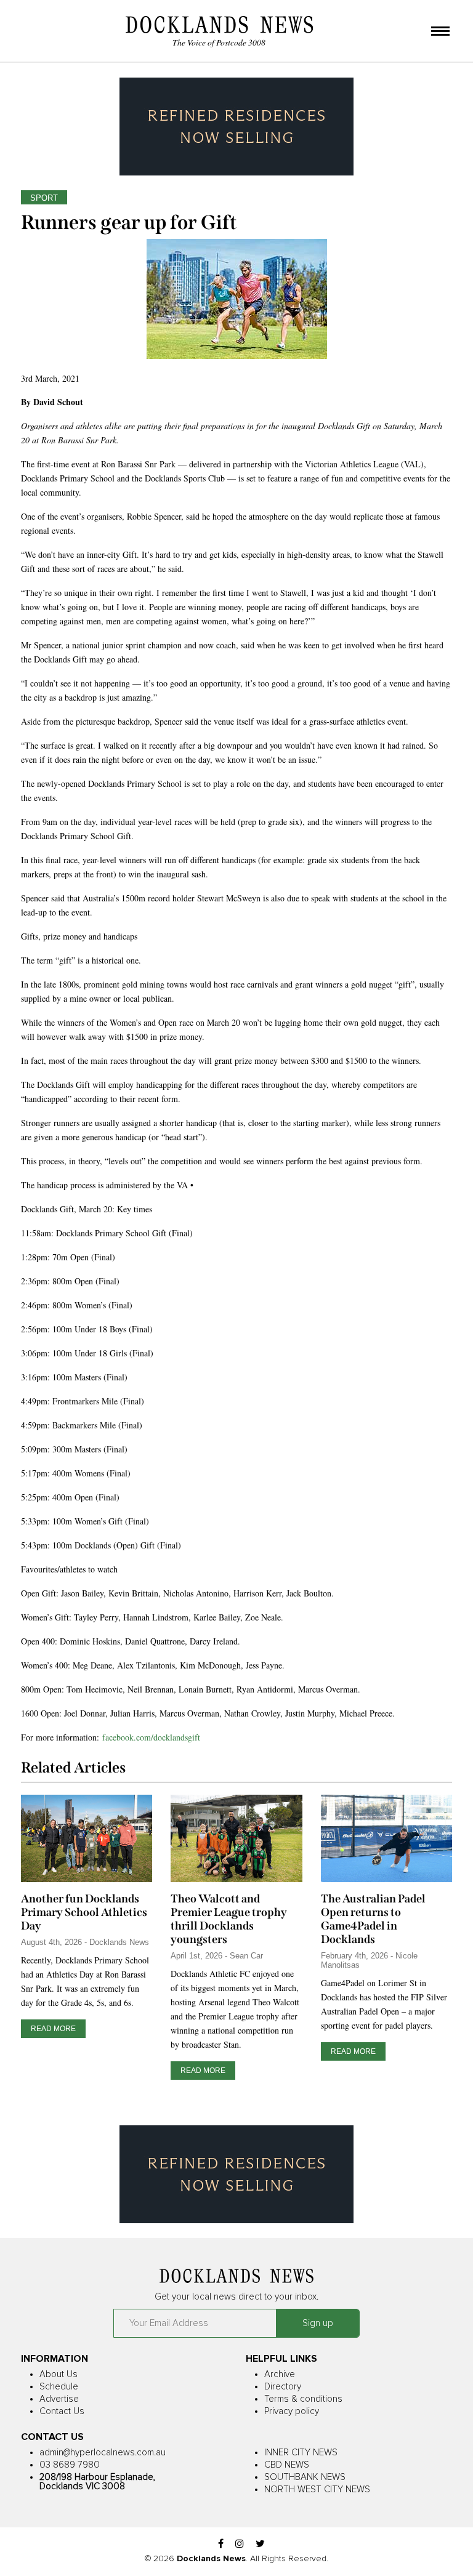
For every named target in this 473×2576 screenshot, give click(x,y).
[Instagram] (240, 2544)
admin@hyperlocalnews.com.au (103, 2453)
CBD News (287, 2465)
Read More (53, 2029)
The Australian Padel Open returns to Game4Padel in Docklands (373, 1919)
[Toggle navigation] (440, 32)
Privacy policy (292, 2411)
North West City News (317, 2489)
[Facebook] (221, 2544)
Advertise (59, 2399)
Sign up (318, 2323)
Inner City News (301, 2453)
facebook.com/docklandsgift (151, 1737)
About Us (59, 2374)
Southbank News (305, 2477)
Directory (283, 2387)
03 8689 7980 (70, 2465)
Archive (280, 2374)
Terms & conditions (303, 2399)
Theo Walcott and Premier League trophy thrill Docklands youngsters (229, 1919)
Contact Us (62, 2411)
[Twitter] (260, 2544)
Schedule (59, 2387)
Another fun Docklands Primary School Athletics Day (84, 1912)
